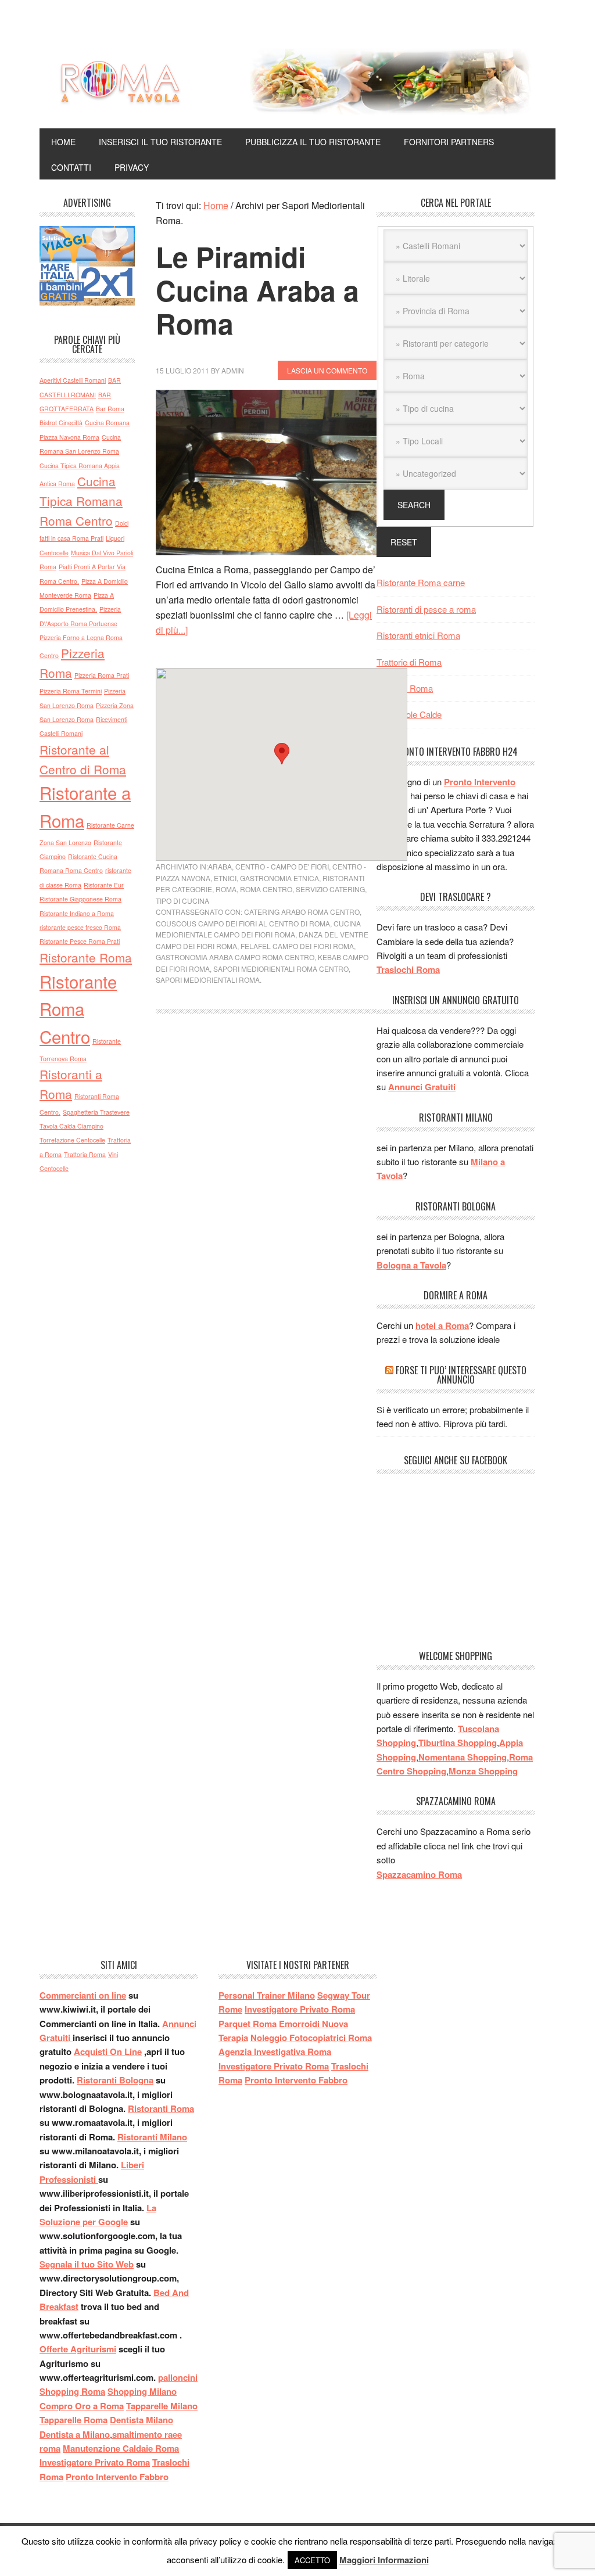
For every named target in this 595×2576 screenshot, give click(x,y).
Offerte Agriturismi (78, 2349)
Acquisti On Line (108, 2052)
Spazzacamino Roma (419, 1874)
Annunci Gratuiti (422, 1087)
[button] (282, 754)
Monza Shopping (483, 1771)
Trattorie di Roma (409, 662)
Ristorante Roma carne (421, 582)
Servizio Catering (330, 889)
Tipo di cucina (182, 901)
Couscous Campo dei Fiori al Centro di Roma (243, 923)
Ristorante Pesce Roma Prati (80, 941)
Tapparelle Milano (162, 2406)
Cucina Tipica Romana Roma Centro (81, 501)
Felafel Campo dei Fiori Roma (297, 946)
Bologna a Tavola (411, 1265)
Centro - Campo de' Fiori (282, 866)
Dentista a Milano (75, 2434)
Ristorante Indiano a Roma (77, 913)
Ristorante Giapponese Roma (80, 899)
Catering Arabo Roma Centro (302, 912)
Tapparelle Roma (74, 2420)
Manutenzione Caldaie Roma (121, 2448)
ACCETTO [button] (312, 2560)
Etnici (225, 878)
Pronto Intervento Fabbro (117, 2477)
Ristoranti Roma (161, 2108)
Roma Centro (266, 889)
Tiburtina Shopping (458, 1743)
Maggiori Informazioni (384, 2560)
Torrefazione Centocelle (72, 1140)
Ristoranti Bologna (115, 2080)
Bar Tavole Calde (409, 714)
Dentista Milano (141, 2420)
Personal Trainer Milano (267, 1995)
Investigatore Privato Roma (95, 2462)
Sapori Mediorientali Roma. (209, 980)
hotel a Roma (442, 1325)
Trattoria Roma (85, 1154)
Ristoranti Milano (152, 2137)
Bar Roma (110, 409)
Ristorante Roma (86, 957)
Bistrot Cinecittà (61, 423)
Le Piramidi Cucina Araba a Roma (257, 290)
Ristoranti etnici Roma (418, 635)
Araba (220, 866)
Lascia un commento (327, 370)
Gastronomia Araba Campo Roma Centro (235, 957)
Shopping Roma (72, 2391)
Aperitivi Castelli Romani (73, 380)
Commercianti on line (83, 1995)
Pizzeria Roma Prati (102, 675)
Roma (226, 889)
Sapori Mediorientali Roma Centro (281, 969)
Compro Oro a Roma (82, 2406)
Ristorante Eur (104, 885)
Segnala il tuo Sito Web (87, 2264)
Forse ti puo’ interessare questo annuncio (461, 1375)
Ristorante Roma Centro (78, 1009)
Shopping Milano (142, 2391)
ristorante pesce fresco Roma (80, 927)
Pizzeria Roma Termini (71, 691)
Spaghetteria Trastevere (96, 1112)
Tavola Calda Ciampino (71, 1126)
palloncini (178, 2377)
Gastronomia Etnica (279, 878)
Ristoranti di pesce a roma (426, 609)
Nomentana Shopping (463, 1757)
